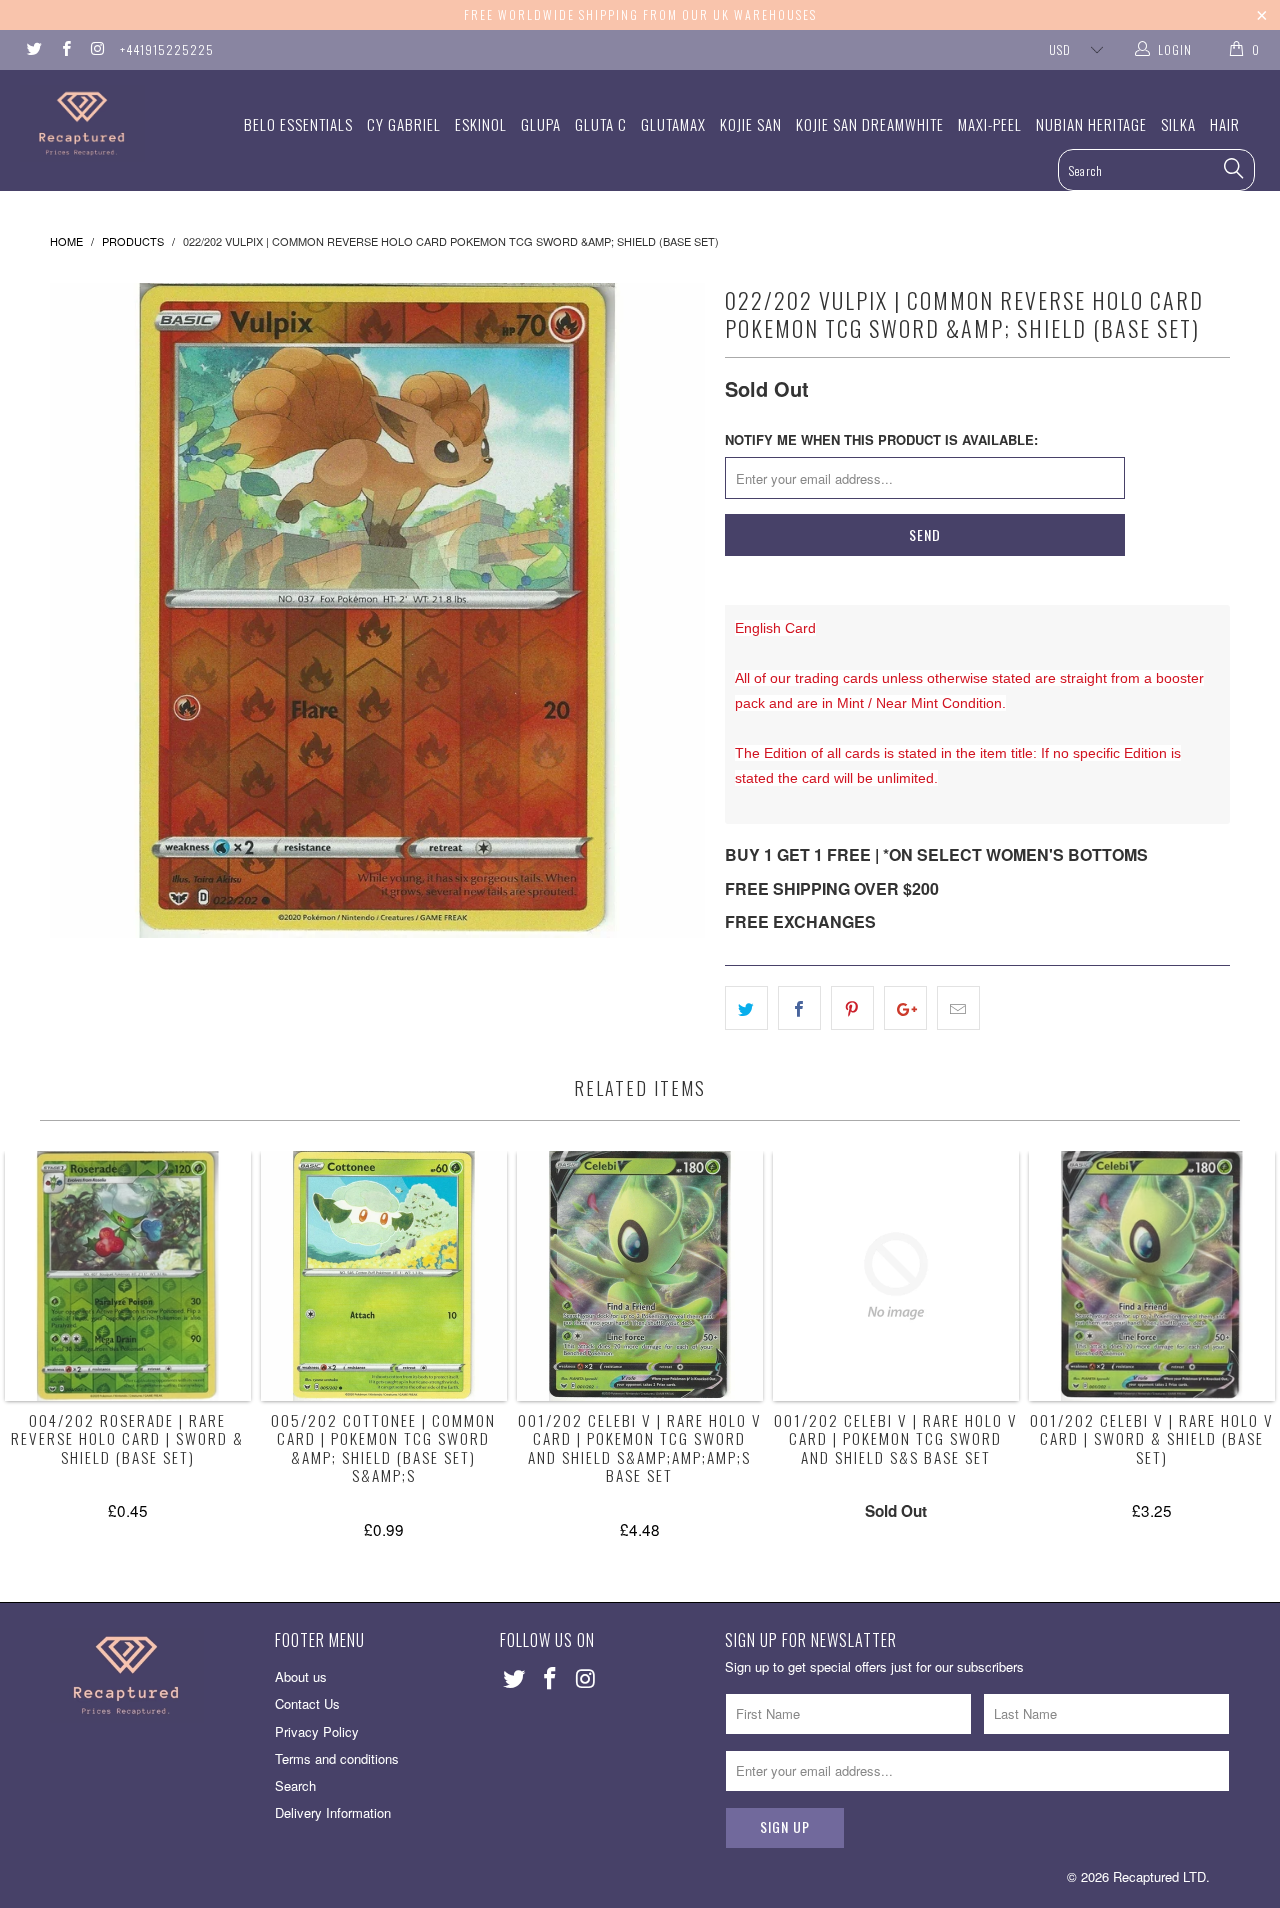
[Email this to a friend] (958, 1008)
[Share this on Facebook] (799, 1008)
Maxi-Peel (990, 124)
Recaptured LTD (1159, 1876)
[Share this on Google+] (905, 1008)
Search (295, 1785)
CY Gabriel (404, 124)
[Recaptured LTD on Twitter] (33, 49)
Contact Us (307, 1703)
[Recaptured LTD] (112, 123)
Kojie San (751, 124)
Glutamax (673, 124)
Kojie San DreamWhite (870, 124)
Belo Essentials (298, 124)
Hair (1225, 124)
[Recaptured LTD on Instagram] (96, 49)
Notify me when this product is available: (881, 439)
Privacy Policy (317, 1731)
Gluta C (601, 124)
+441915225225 (167, 49)
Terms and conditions (337, 1758)
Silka (1178, 124)
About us (301, 1676)
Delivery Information (333, 1812)
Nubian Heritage (1091, 124)
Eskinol (481, 124)
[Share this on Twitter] (746, 1008)
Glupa (541, 124)
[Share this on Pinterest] (852, 1008)
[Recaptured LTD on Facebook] (64, 49)
